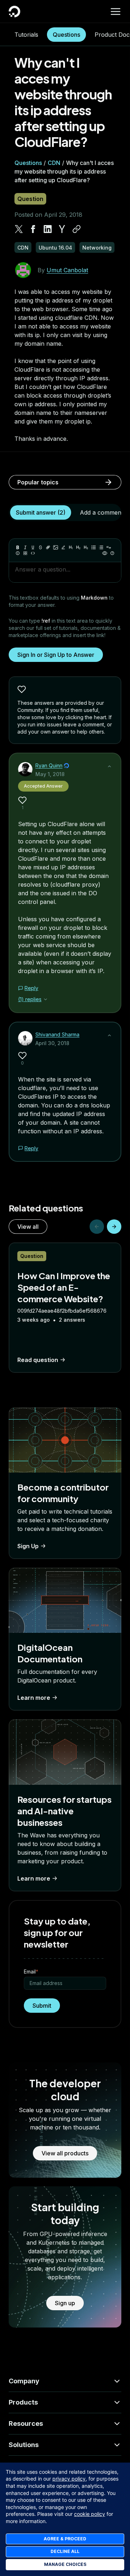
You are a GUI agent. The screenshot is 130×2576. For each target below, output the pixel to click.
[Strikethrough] (40, 547)
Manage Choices (65, 2564)
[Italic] (25, 547)
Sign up (65, 2303)
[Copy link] (77, 229)
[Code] (33, 553)
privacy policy (69, 2479)
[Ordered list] (101, 547)
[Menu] (116, 12)
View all (28, 1227)
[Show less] (109, 766)
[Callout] (18, 553)
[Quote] (109, 547)
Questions (66, 35)
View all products (65, 2153)
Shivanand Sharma (57, 1034)
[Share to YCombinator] (62, 229)
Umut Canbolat (67, 270)
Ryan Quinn (49, 765)
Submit (42, 2006)
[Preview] (105, 553)
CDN (54, 163)
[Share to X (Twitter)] (19, 229)
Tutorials (26, 35)
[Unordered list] (94, 547)
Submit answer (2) (41, 512)
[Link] (48, 547)
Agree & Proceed (65, 2539)
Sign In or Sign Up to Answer (56, 655)
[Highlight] (63, 547)
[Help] (112, 553)
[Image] (56, 547)
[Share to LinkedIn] (48, 229)
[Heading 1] (71, 547)
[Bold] (18, 547)
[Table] (25, 553)
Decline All (65, 2551)
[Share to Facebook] (33, 229)
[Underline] (33, 547)
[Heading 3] (86, 547)
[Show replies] (45, 999)
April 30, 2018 (52, 1043)
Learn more (34, 1698)
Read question (38, 1360)
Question (30, 199)
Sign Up (28, 1546)
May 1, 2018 (50, 774)
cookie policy (90, 2514)
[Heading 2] (78, 547)
